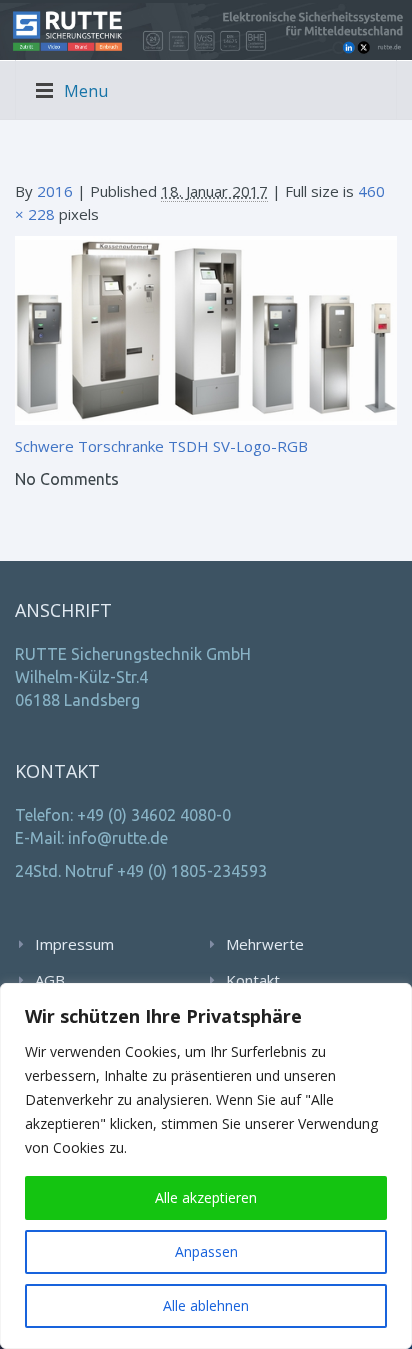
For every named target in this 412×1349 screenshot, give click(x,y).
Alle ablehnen (206, 1305)
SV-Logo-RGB (260, 446)
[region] (206, 1166)
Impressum (74, 944)
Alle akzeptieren (206, 1197)
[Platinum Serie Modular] (206, 329)
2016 (55, 191)
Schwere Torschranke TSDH (112, 446)
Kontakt (253, 980)
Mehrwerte (265, 944)
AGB (50, 980)
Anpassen (206, 1251)
